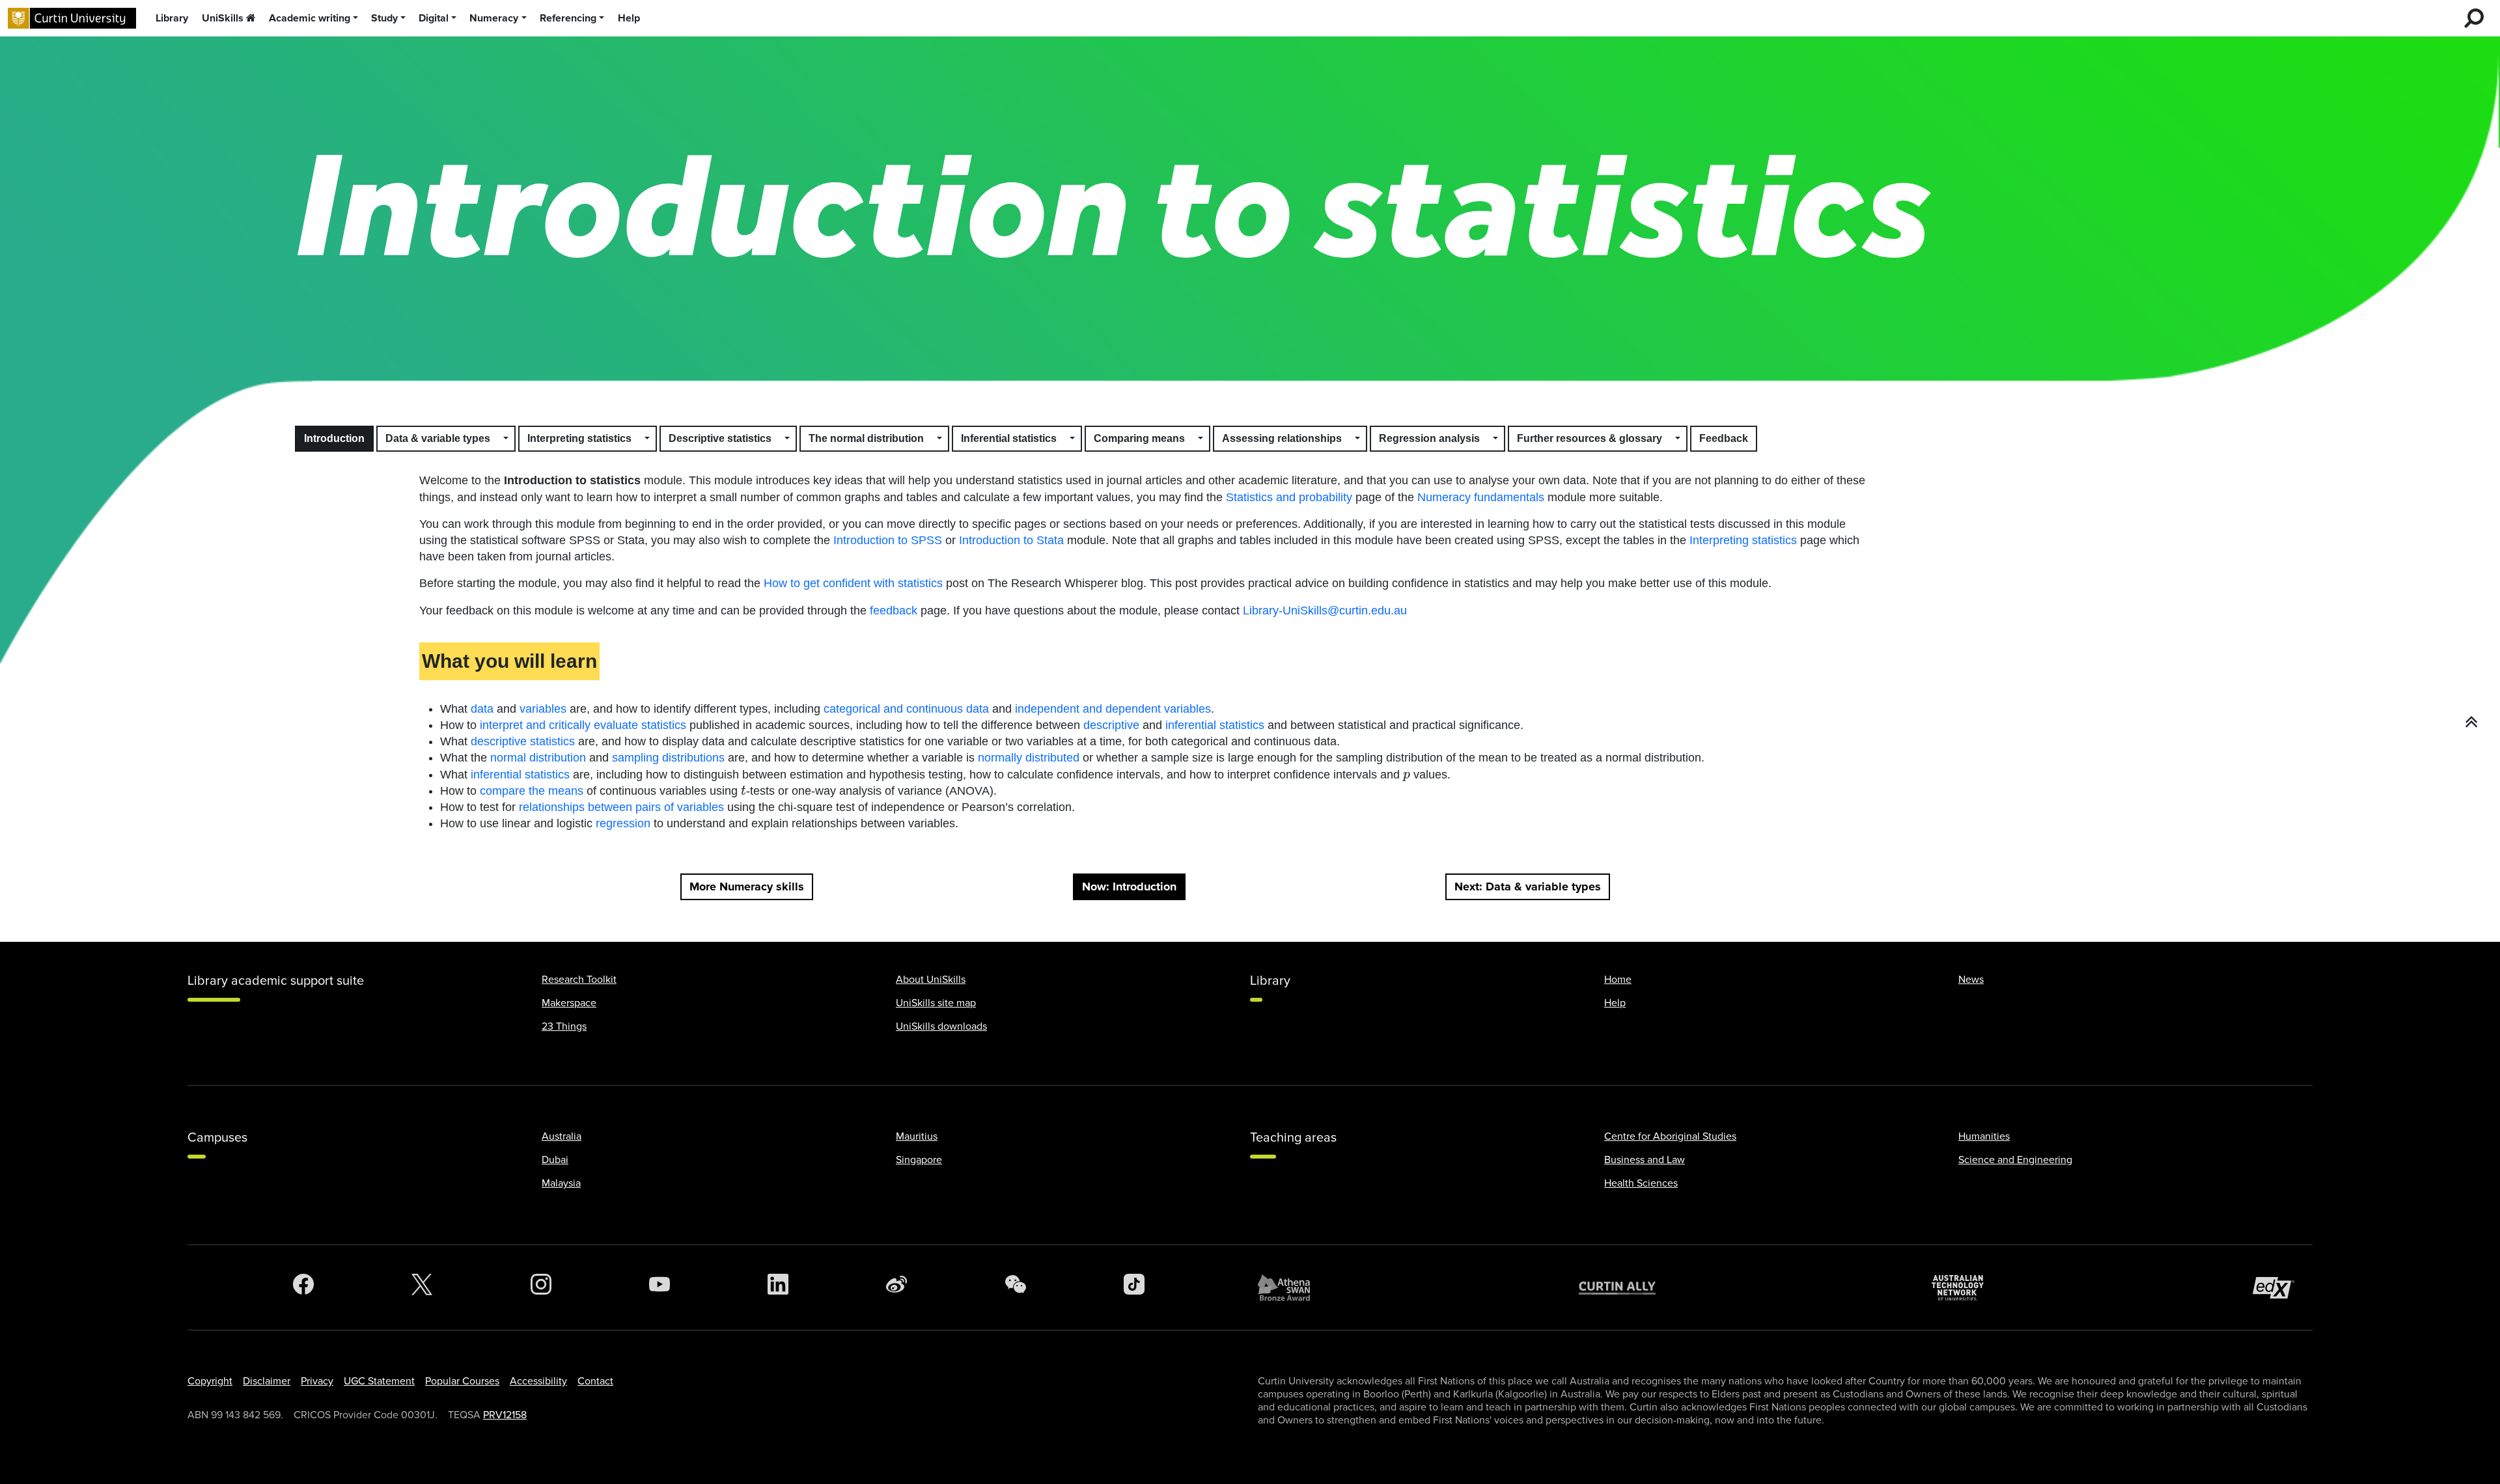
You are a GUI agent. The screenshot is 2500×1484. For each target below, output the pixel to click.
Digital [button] (434, 18)
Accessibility (538, 1381)
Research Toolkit (579, 980)
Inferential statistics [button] (1009, 438)
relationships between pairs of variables (621, 807)
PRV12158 (505, 1415)
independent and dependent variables (1113, 709)
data (482, 709)
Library (172, 18)
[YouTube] (660, 1287)
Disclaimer (267, 1381)
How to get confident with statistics (853, 583)
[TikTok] (1134, 1287)
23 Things (564, 1026)
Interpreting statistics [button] (579, 438)
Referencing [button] (568, 18)
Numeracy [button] (494, 18)
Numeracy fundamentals (1481, 497)
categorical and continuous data (906, 709)
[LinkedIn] (778, 1287)
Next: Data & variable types (1528, 886)
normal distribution (538, 758)
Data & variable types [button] (438, 438)
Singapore (919, 1160)
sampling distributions (668, 758)
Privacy (317, 1381)
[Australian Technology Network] (1964, 1288)
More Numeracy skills (747, 886)
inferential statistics (1215, 725)
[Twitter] (422, 1287)
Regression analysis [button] (1429, 438)
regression (623, 823)
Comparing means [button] (1139, 438)
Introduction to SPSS (888, 540)
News (1971, 980)
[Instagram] (541, 1287)
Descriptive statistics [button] (720, 438)
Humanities (1984, 1136)
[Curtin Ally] (1627, 1288)
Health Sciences (1641, 1183)
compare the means (532, 791)
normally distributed (1029, 758)
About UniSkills (931, 980)
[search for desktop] (2474, 18)
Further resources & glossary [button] (1590, 438)
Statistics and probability (1289, 497)
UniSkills (223, 18)
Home (1618, 980)
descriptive (1111, 725)
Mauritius (917, 1136)
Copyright (210, 1381)
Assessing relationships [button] (1282, 438)
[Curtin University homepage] (72, 19)
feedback (894, 611)
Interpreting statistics (1743, 540)
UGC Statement (379, 1381)
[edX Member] (2279, 1288)
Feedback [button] (1724, 438)
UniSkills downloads (941, 1026)
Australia (562, 1136)
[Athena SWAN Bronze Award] (1290, 1287)
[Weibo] (896, 1287)
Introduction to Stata (1011, 540)
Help (629, 18)
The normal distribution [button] (866, 438)
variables (543, 709)
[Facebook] (303, 1287)
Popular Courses (462, 1381)
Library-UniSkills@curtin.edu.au (1325, 611)
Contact (595, 1381)
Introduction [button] (334, 438)
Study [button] (384, 18)
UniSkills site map (936, 1003)
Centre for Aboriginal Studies (1670, 1136)
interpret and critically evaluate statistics (583, 725)
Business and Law (1645, 1160)
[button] (507, 439)
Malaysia (561, 1183)
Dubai (555, 1160)
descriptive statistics (523, 741)
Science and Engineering (2015, 1160)
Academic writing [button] (310, 18)
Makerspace (569, 1003)
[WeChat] (1016, 1287)
